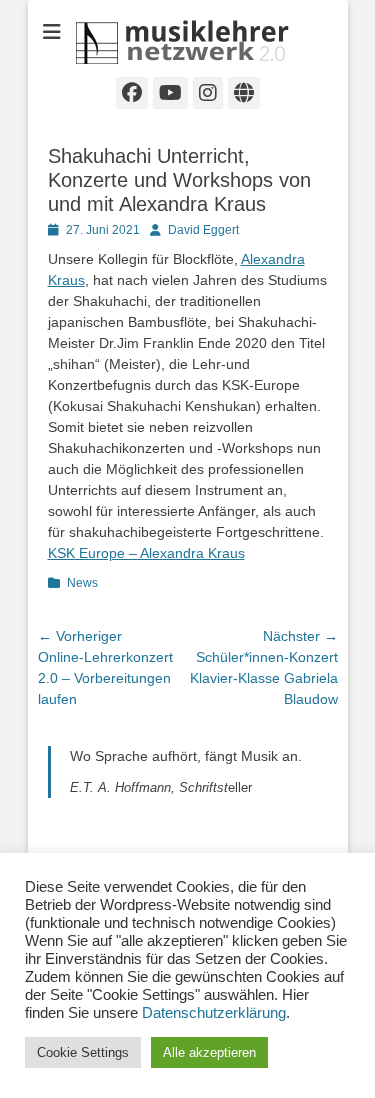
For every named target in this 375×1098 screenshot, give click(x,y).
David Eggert (203, 230)
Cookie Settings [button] (83, 1052)
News (82, 583)
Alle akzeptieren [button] (209, 1052)
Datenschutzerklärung (214, 1013)
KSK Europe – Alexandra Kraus (146, 553)
